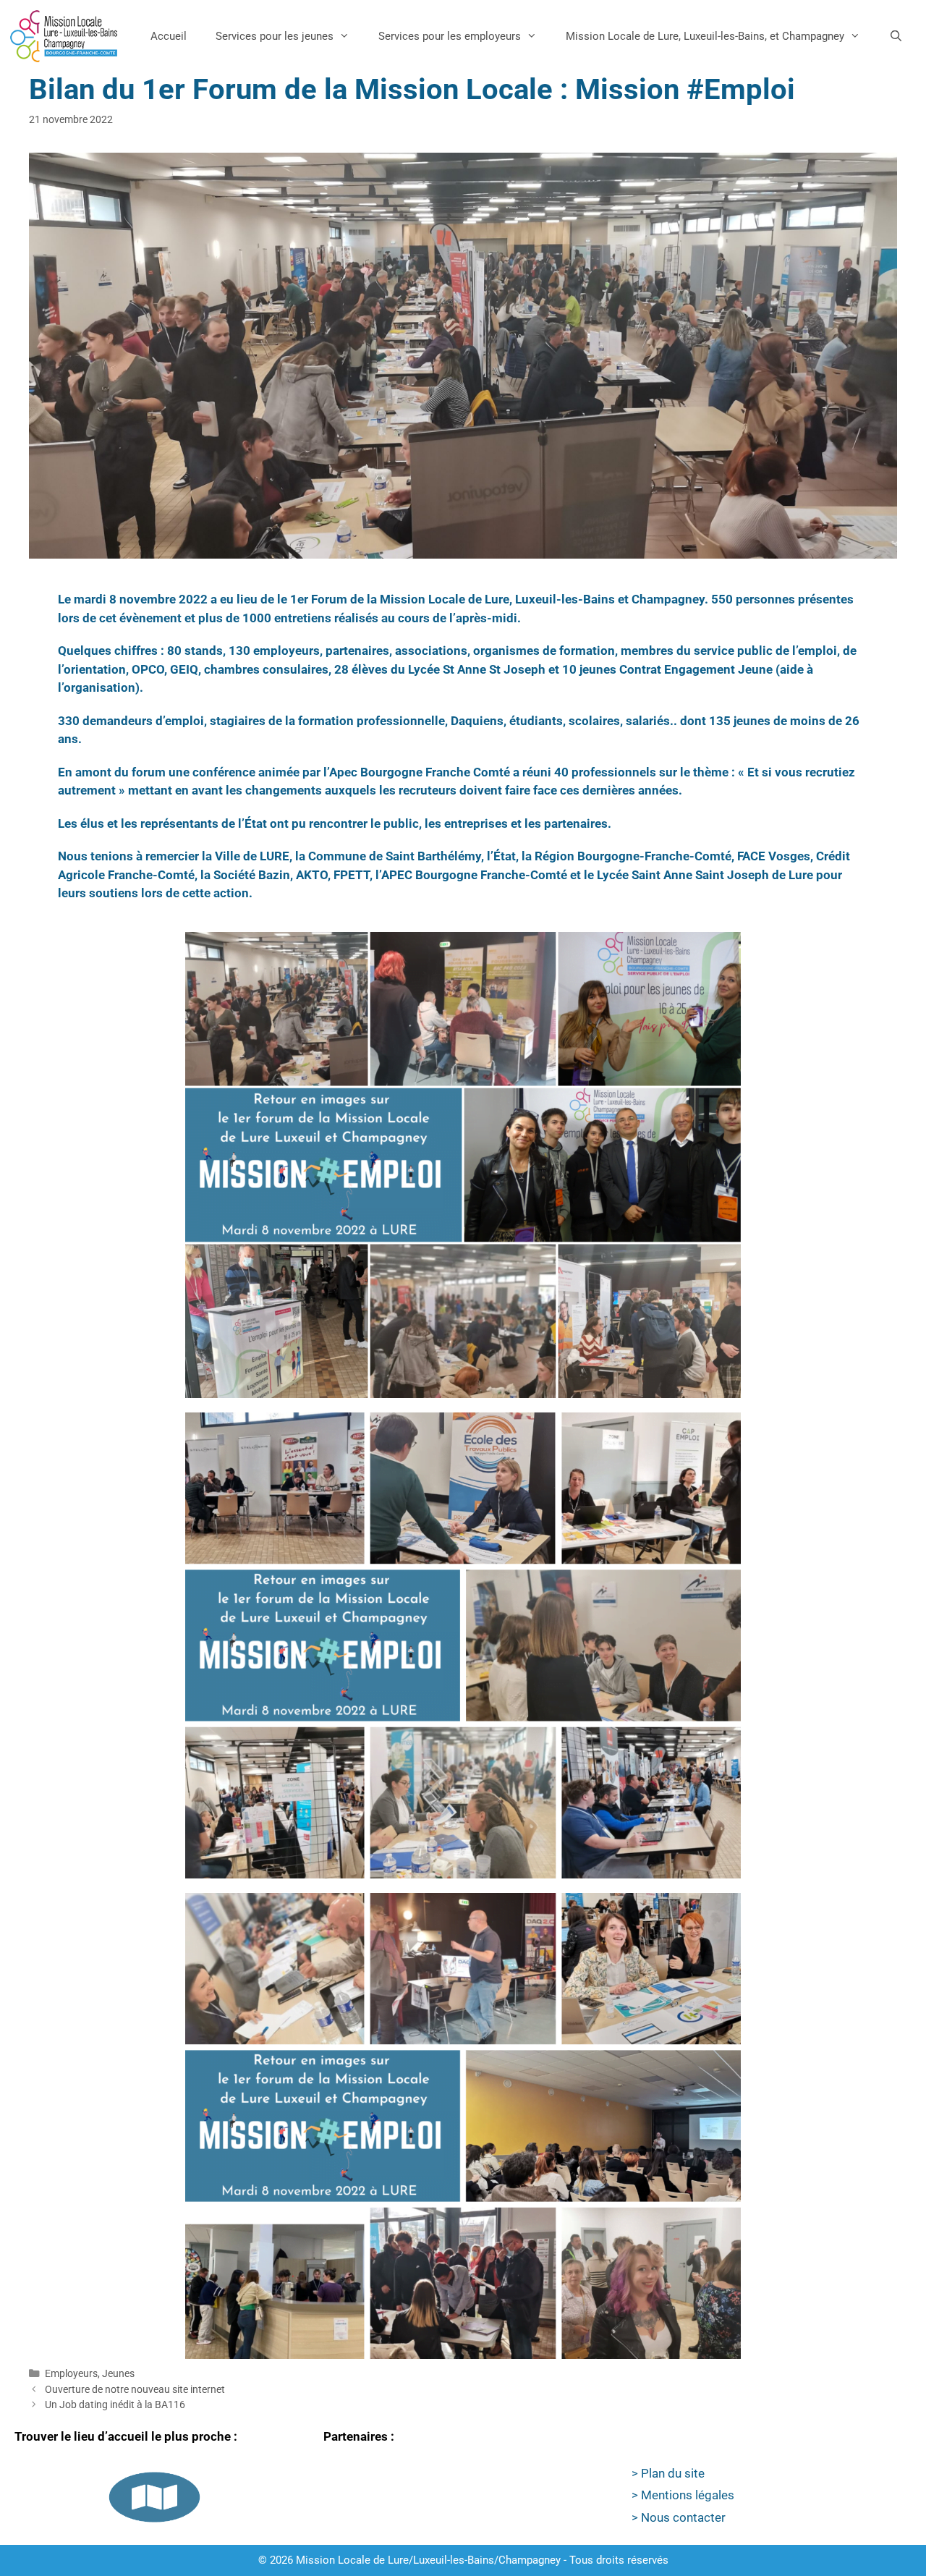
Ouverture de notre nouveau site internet (135, 2390)
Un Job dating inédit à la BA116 (115, 2405)
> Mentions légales (683, 2495)
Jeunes (118, 2374)
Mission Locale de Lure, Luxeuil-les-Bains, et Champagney (705, 36)
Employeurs (71, 2374)
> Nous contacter (679, 2517)
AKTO (312, 875)
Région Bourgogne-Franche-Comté (633, 856)
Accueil (169, 36)
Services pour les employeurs (450, 36)
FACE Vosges (774, 856)
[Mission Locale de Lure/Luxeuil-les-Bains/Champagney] (64, 36)
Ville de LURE (252, 856)
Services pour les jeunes (275, 36)
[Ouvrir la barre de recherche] (896, 36)
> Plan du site (668, 2473)
